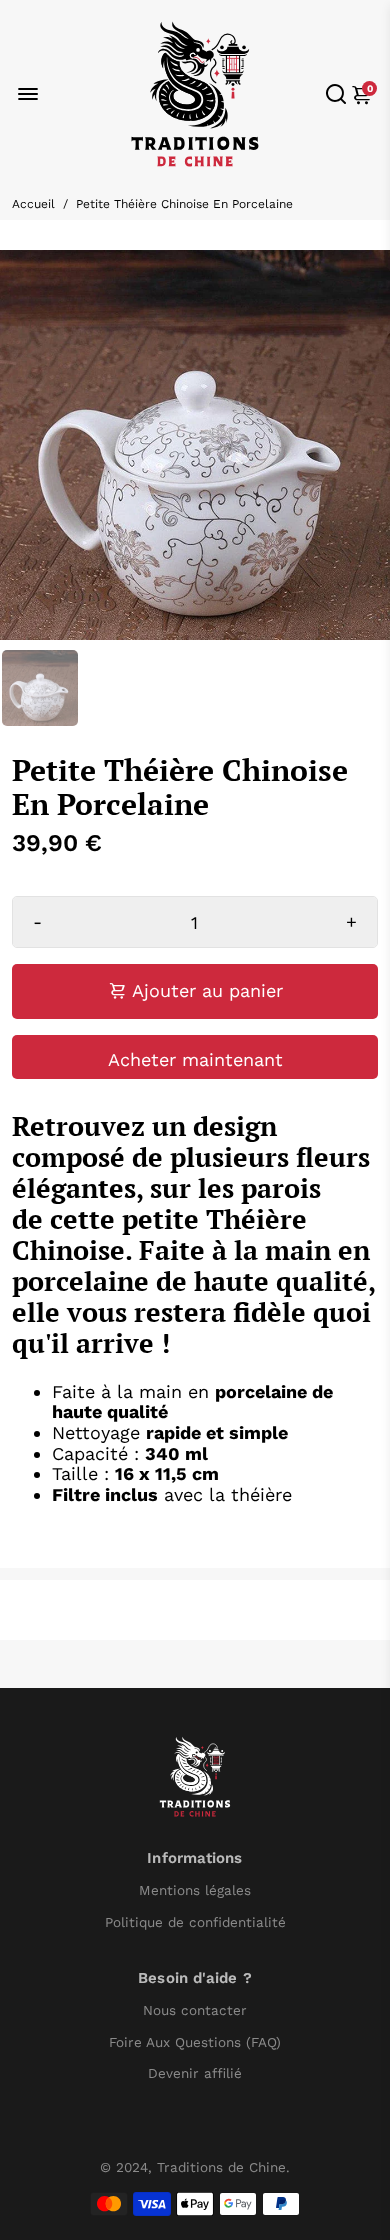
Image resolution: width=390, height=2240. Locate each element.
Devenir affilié (195, 2073)
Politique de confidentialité (195, 1922)
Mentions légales (195, 1890)
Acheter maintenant (195, 1059)
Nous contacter (195, 2010)
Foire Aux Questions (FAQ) (195, 2042)
